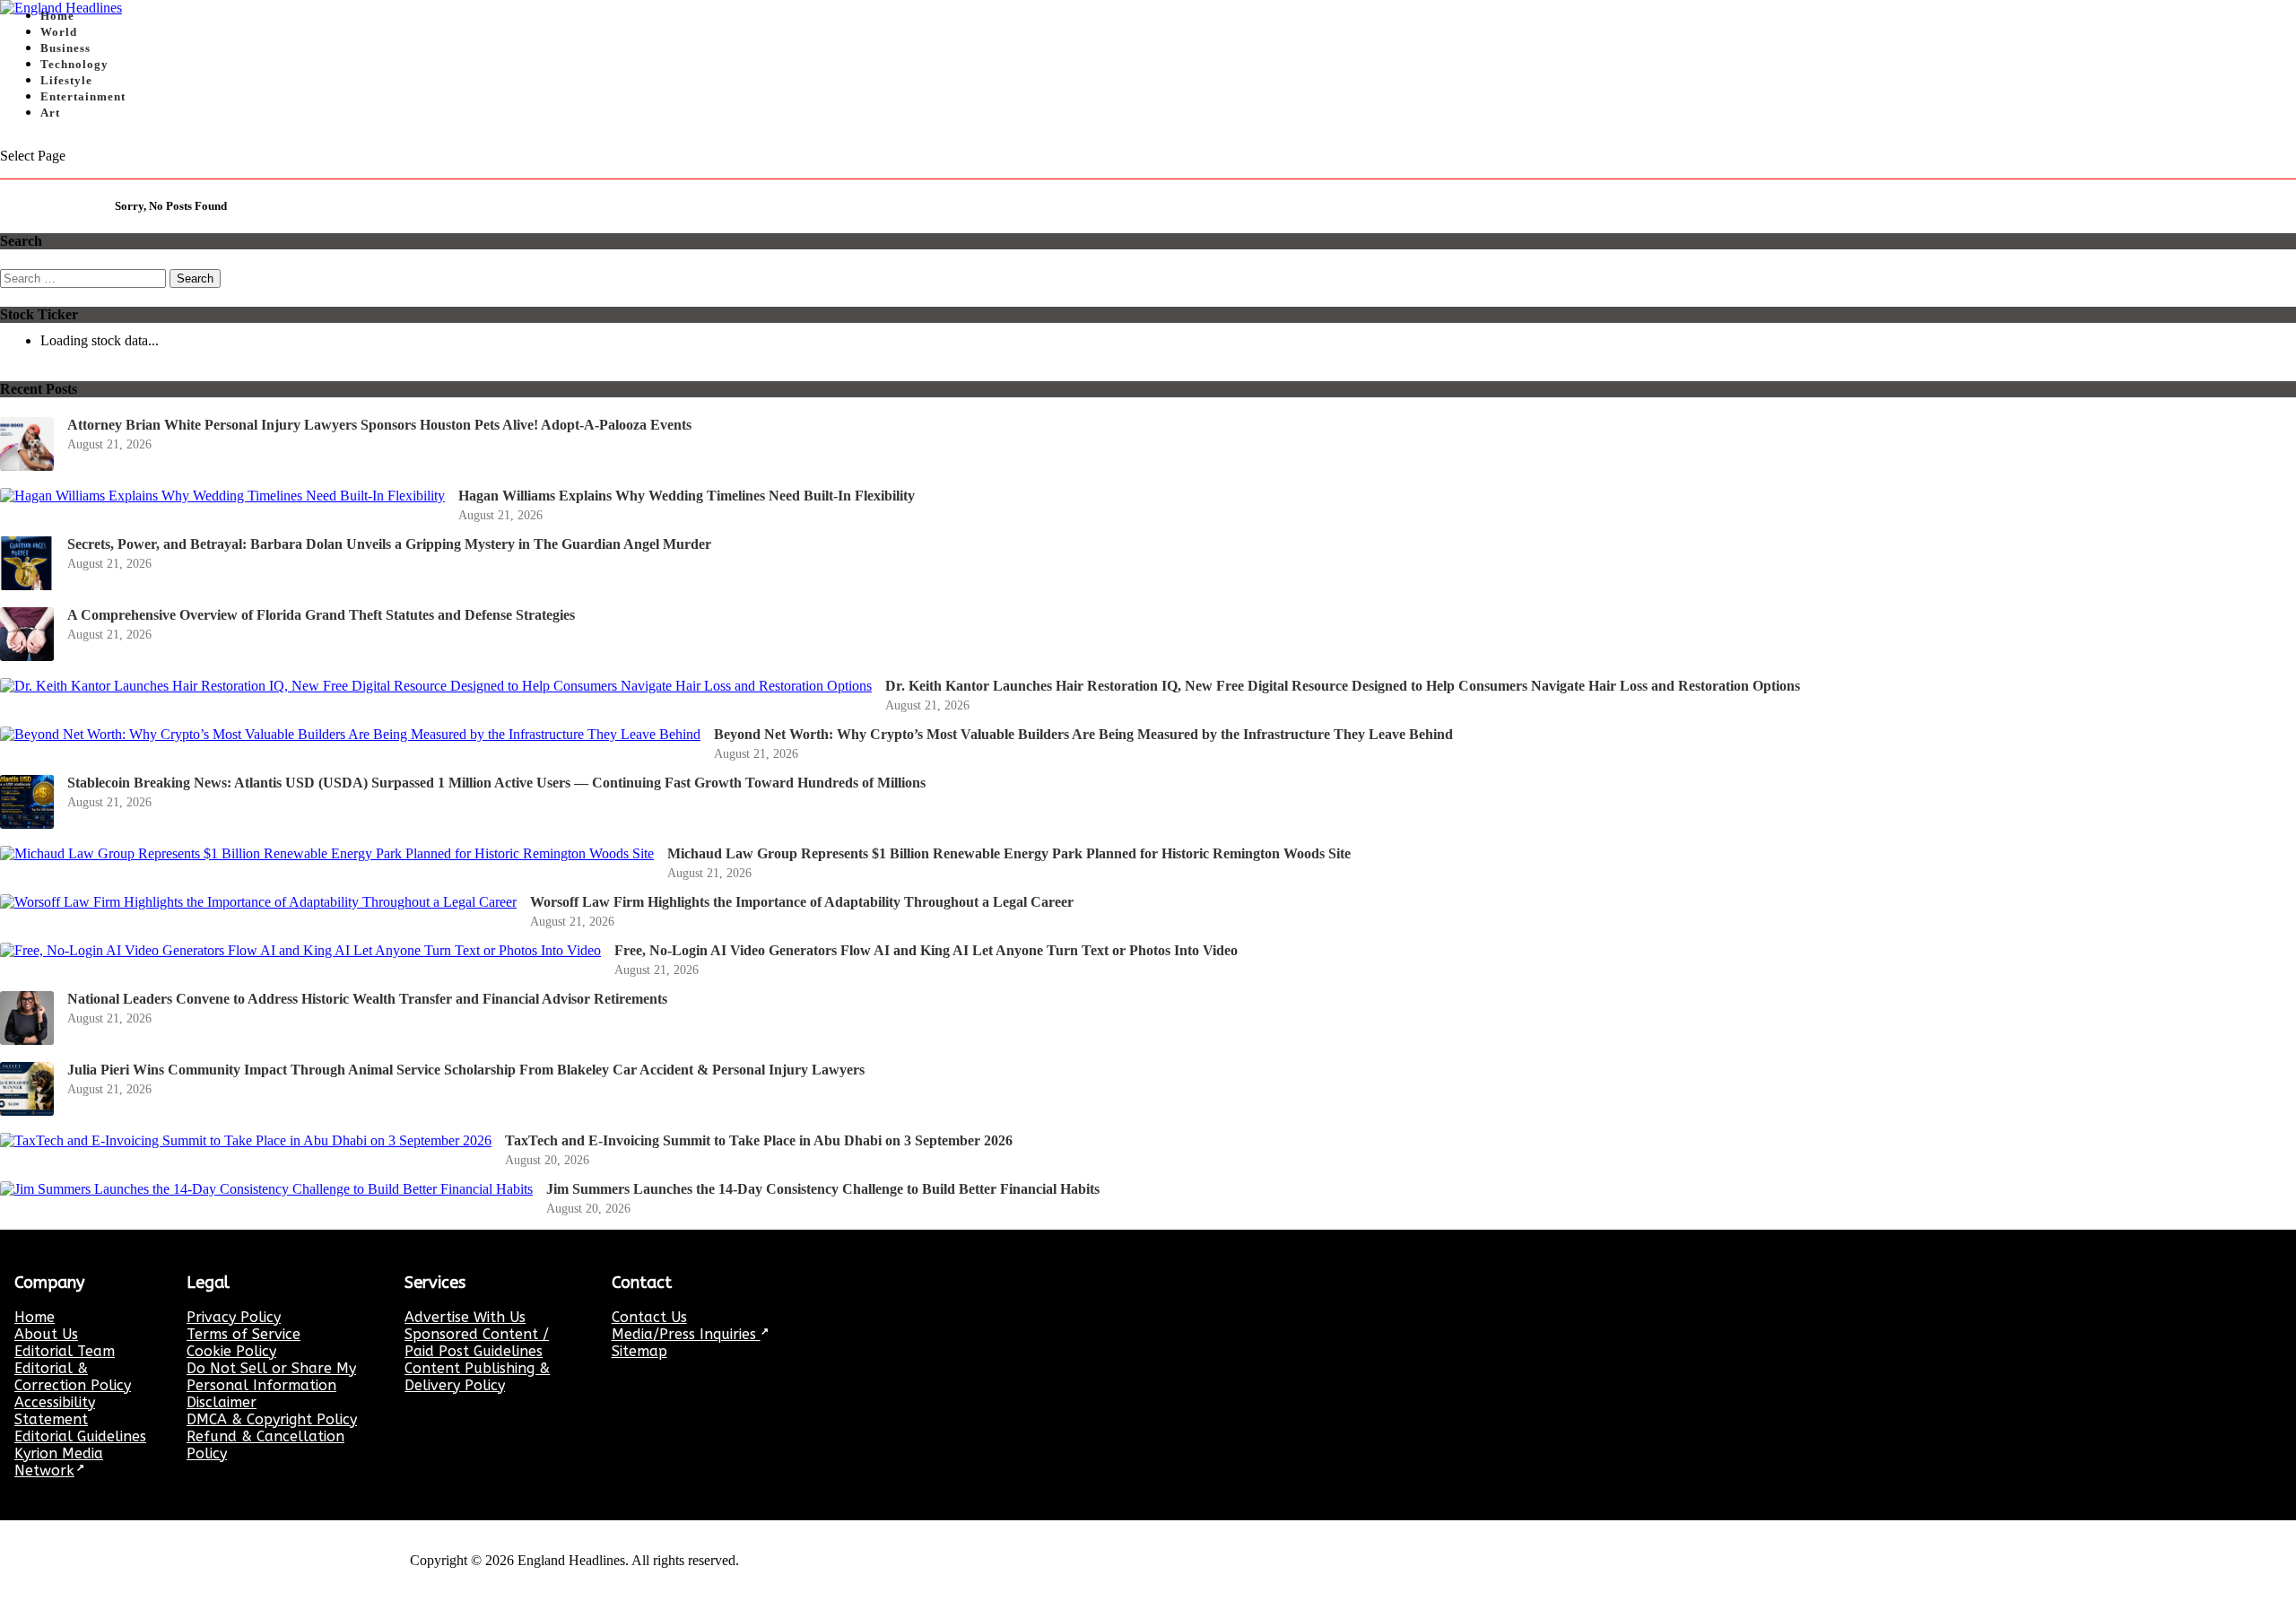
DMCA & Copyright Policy (272, 1419)
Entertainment (83, 96)
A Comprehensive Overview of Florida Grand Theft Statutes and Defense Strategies (321, 615)
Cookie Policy (231, 1351)
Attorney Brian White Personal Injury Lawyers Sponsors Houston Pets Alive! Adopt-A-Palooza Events (379, 425)
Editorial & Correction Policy (73, 1377)
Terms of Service (244, 1334)
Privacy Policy (234, 1317)
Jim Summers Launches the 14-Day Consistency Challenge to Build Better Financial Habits (823, 1189)
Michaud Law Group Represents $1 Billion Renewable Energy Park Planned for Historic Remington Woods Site (1009, 853)
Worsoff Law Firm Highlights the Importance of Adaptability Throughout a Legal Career (802, 902)
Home (35, 1317)
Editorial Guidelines (80, 1436)
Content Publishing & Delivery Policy (477, 1377)
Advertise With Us (465, 1317)
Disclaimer (222, 1402)
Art (50, 113)
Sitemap (639, 1351)
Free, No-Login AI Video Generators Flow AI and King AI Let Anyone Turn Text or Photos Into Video (926, 950)
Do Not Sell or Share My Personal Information (271, 1377)
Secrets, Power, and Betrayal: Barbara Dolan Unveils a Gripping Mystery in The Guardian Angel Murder (389, 544)
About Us (46, 1334)
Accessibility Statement (55, 1411)
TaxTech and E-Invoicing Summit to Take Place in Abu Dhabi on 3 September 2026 (759, 1140)
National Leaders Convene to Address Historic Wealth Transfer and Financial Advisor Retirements (367, 999)
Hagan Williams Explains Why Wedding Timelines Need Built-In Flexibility (687, 496)
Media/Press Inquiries (686, 1334)
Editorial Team (65, 1351)
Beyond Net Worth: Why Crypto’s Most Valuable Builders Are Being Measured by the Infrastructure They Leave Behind (1083, 734)
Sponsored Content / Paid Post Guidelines (477, 1343)
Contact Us (649, 1317)
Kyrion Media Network (59, 1462)
